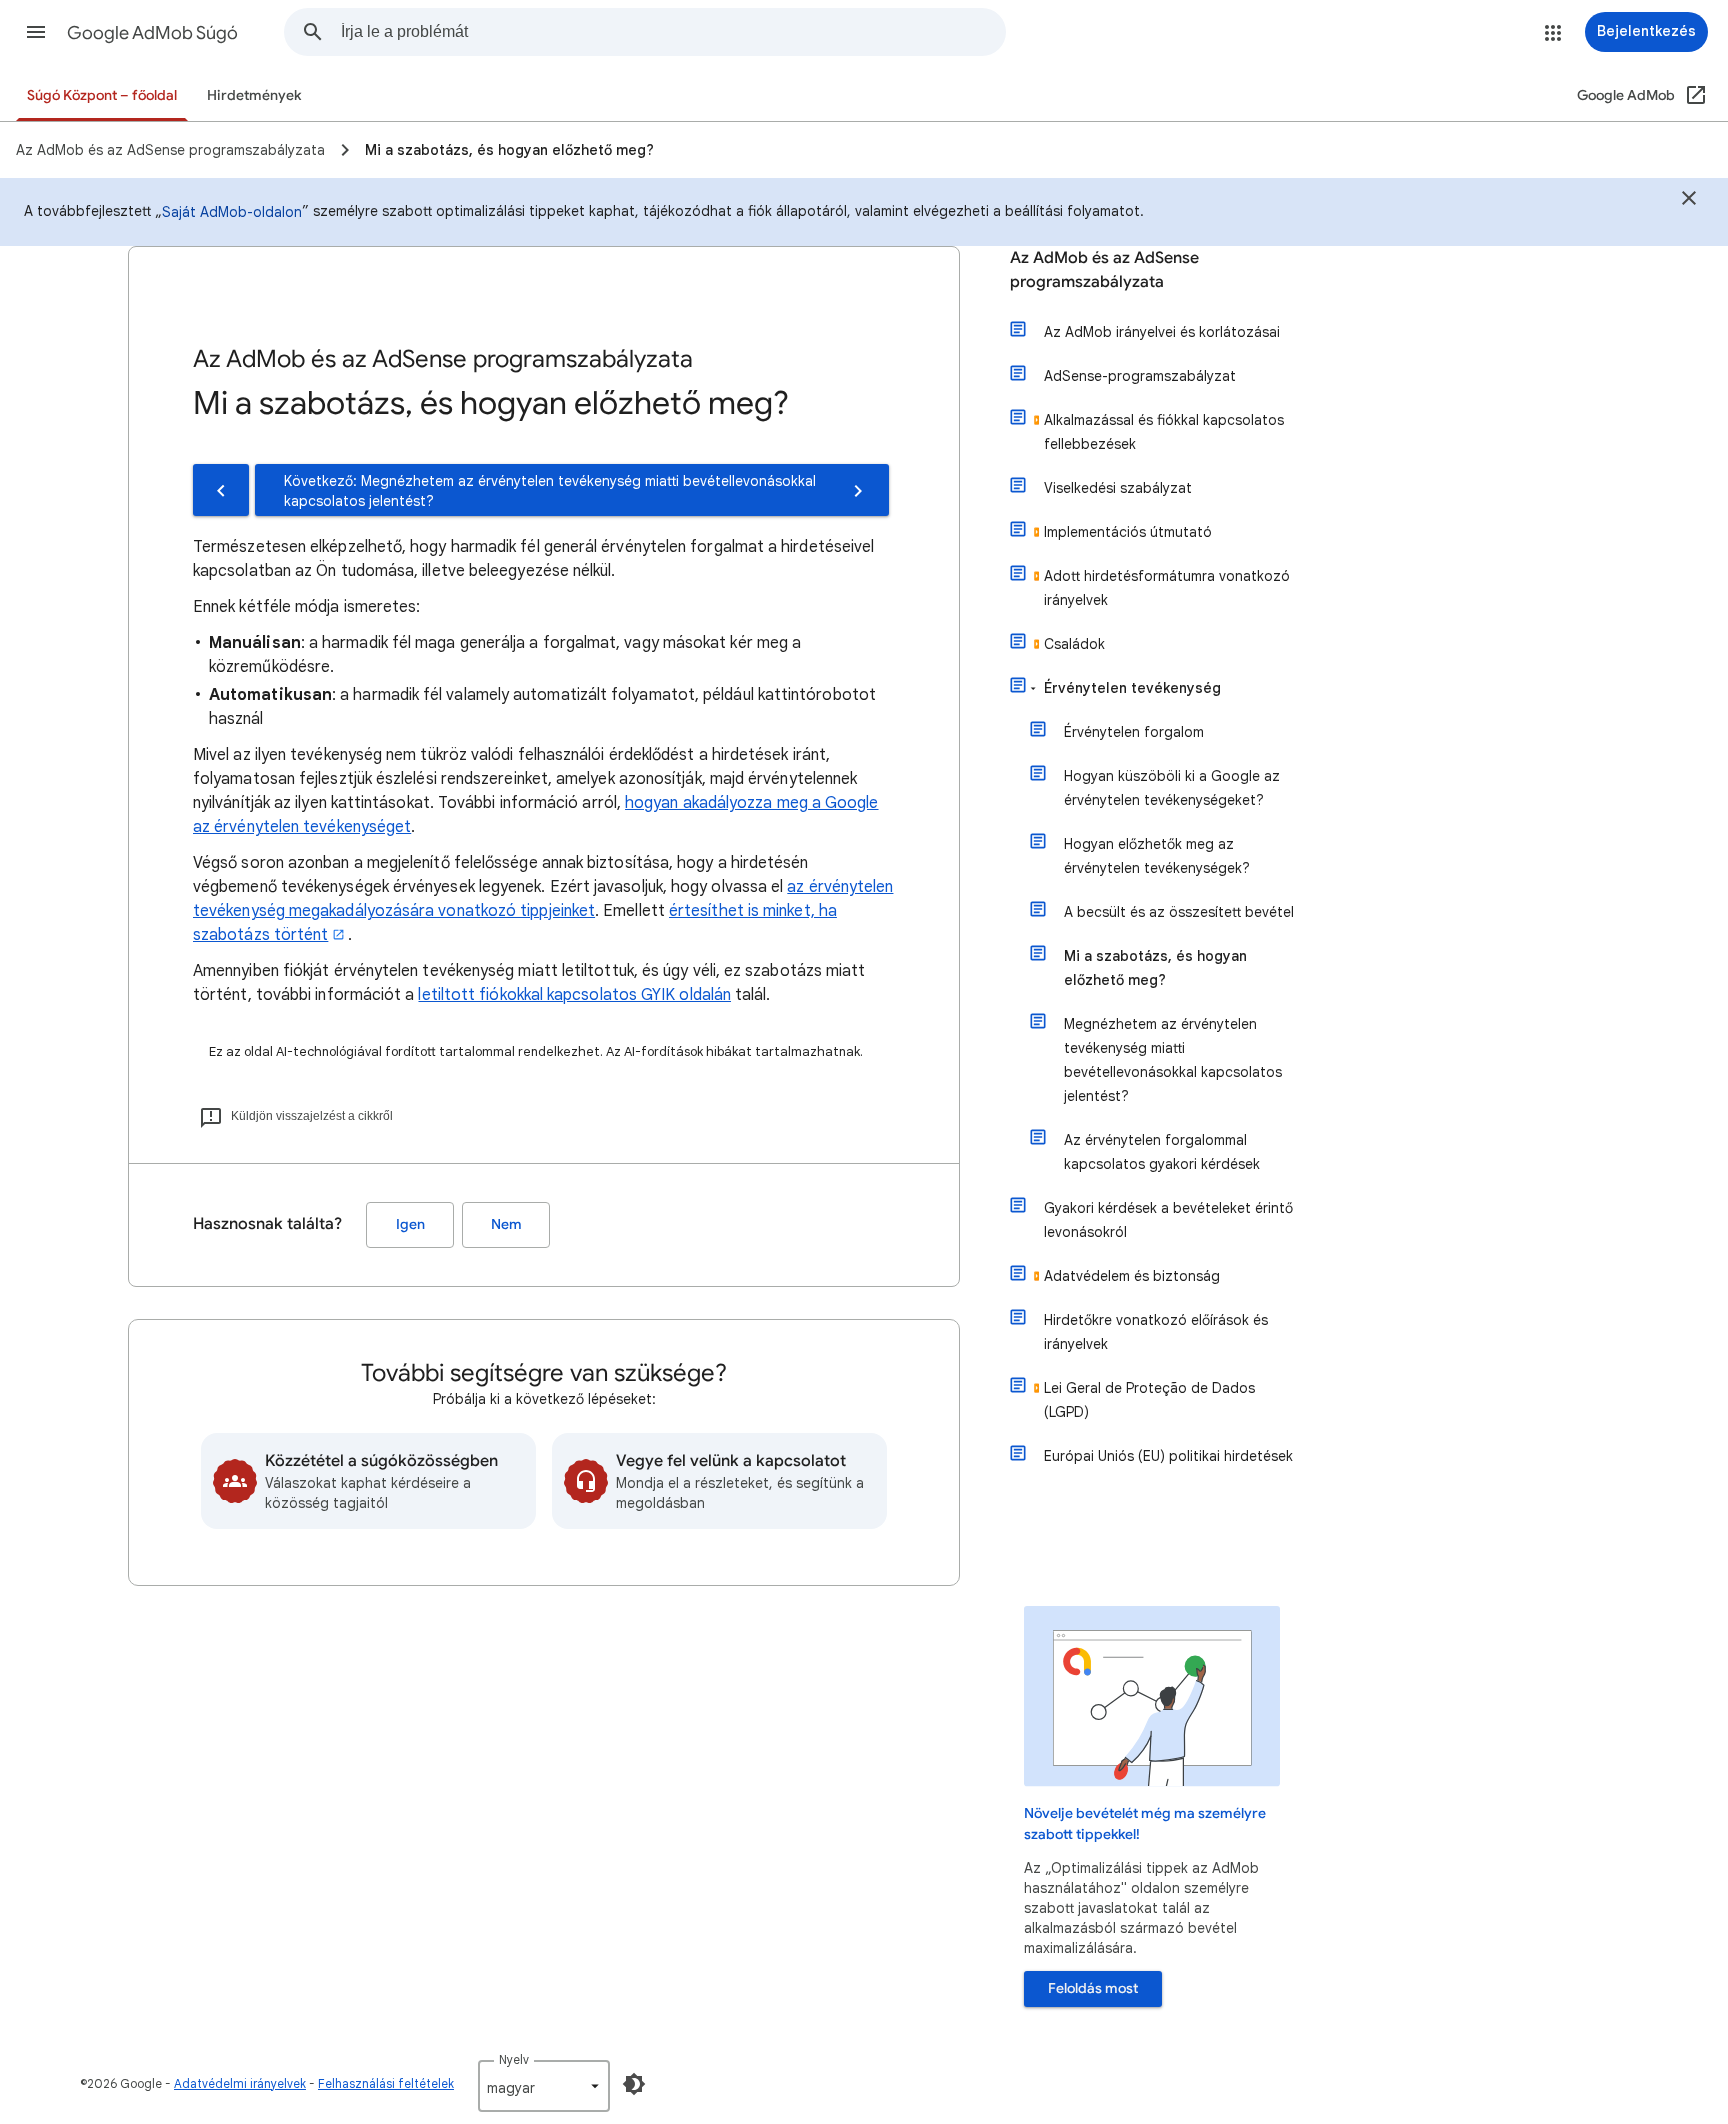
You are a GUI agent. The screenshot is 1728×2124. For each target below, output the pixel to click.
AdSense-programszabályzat (1140, 376)
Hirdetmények (254, 95)
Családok (1074, 644)
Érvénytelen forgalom (1134, 732)
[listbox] (544, 2086)
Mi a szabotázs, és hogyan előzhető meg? (1155, 968)
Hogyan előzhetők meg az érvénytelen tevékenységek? (1157, 856)
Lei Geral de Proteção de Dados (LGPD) (1149, 1400)
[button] (36, 32)
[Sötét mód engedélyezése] (634, 2084)
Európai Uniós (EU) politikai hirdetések (1168, 1456)
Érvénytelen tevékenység (1132, 688)
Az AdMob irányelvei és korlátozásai (1162, 332)
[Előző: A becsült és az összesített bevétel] (221, 490)
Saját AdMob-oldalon (232, 212)
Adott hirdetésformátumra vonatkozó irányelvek (1167, 588)
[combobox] (673, 32)
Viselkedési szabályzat (1118, 488)
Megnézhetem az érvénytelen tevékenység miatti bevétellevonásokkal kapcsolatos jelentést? (1173, 1060)
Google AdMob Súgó (152, 33)
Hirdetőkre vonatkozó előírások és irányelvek (1156, 1332)
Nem (506, 1224)
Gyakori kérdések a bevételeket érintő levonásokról (1168, 1220)
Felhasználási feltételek (386, 2083)
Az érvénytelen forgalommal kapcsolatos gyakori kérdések (1162, 1152)
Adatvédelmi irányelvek (240, 2083)
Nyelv (514, 2059)
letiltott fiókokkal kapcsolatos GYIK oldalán (574, 995)
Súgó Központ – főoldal (102, 95)
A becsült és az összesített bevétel (1179, 912)
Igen (410, 1224)
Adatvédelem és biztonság (1132, 1276)
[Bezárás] (1689, 201)
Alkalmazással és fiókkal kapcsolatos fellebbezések (1164, 432)
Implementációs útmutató (1128, 532)
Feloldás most (1093, 1988)
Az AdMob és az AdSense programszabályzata (1104, 270)
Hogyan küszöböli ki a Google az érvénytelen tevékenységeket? (1172, 788)
